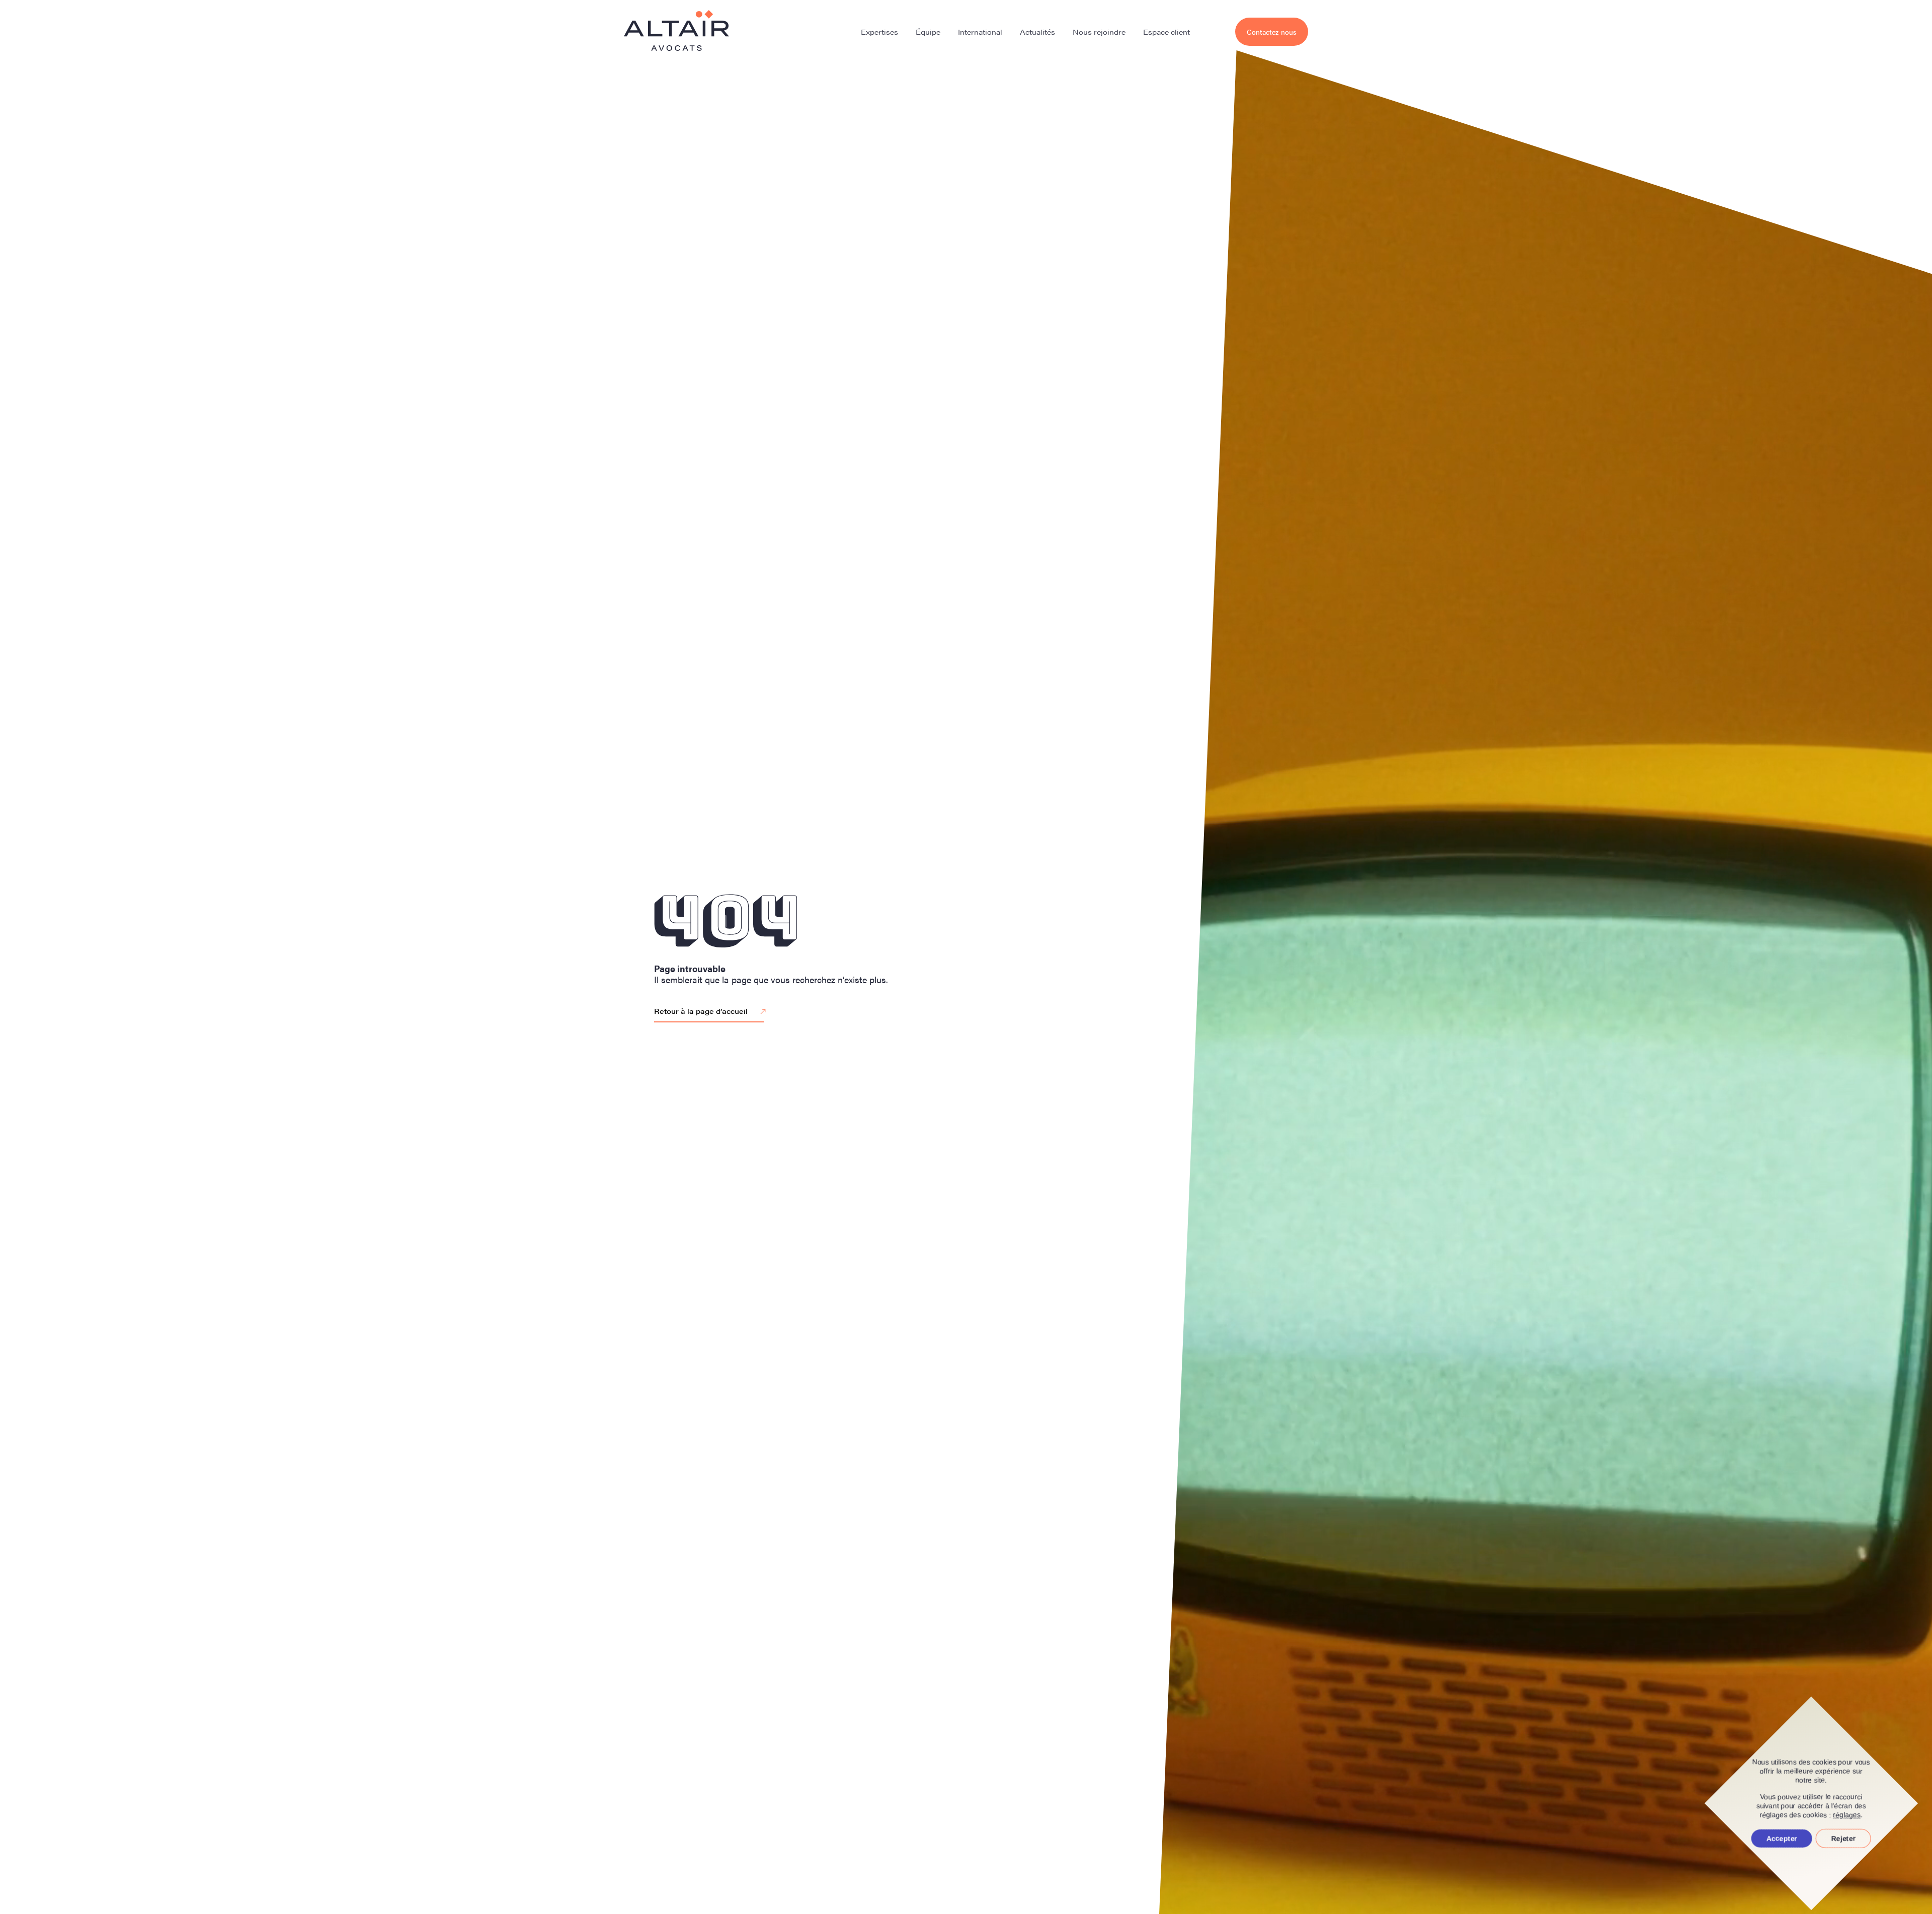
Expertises (879, 32)
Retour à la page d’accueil (701, 1011)
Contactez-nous (1272, 32)
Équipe (928, 32)
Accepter (1782, 1839)
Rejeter (1843, 1839)
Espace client (1166, 32)
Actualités (1037, 32)
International (980, 32)
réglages (1847, 1815)
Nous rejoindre (1099, 32)
